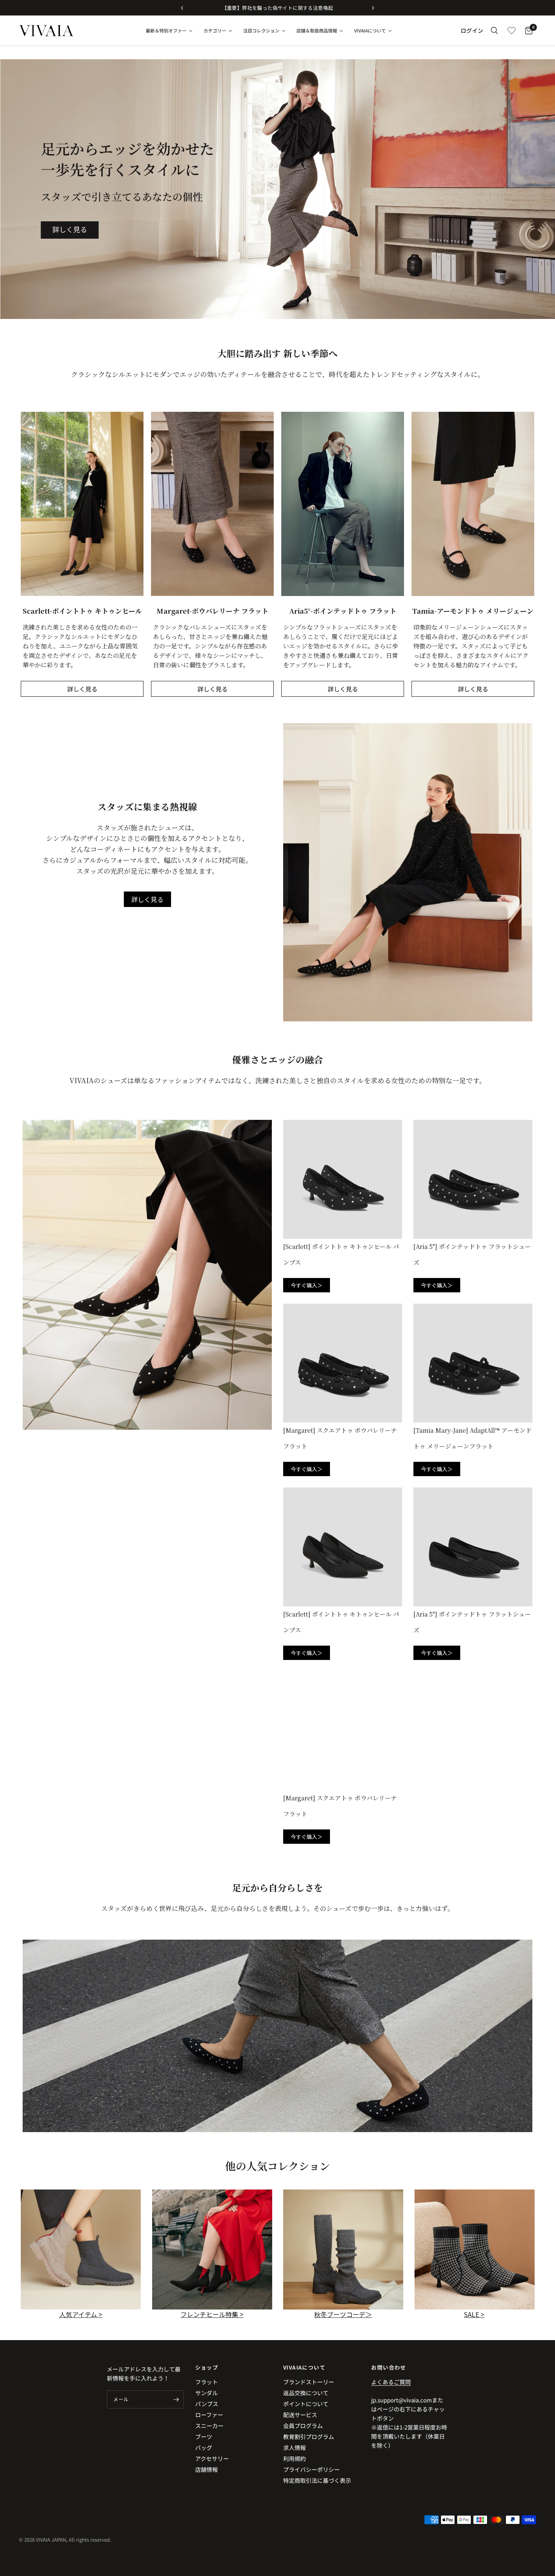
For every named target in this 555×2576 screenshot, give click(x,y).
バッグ (204, 2447)
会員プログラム (303, 2426)
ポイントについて (306, 2404)
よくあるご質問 (391, 2382)
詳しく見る (82, 689)
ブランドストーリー (309, 2382)
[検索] (494, 31)
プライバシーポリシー (311, 2469)
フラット (207, 2382)
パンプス (207, 2404)
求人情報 (294, 2447)
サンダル (207, 2393)
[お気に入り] (512, 31)
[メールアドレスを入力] (176, 2399)
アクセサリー (212, 2458)
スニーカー (209, 2426)
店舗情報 (207, 2469)
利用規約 (294, 2458)
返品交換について (306, 2393)
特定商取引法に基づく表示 (317, 2480)
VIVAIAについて (304, 2367)
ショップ (207, 2367)
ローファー (209, 2415)
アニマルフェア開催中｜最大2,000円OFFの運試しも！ (278, 8)
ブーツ (204, 2437)
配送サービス (300, 2415)
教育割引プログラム (309, 2437)
